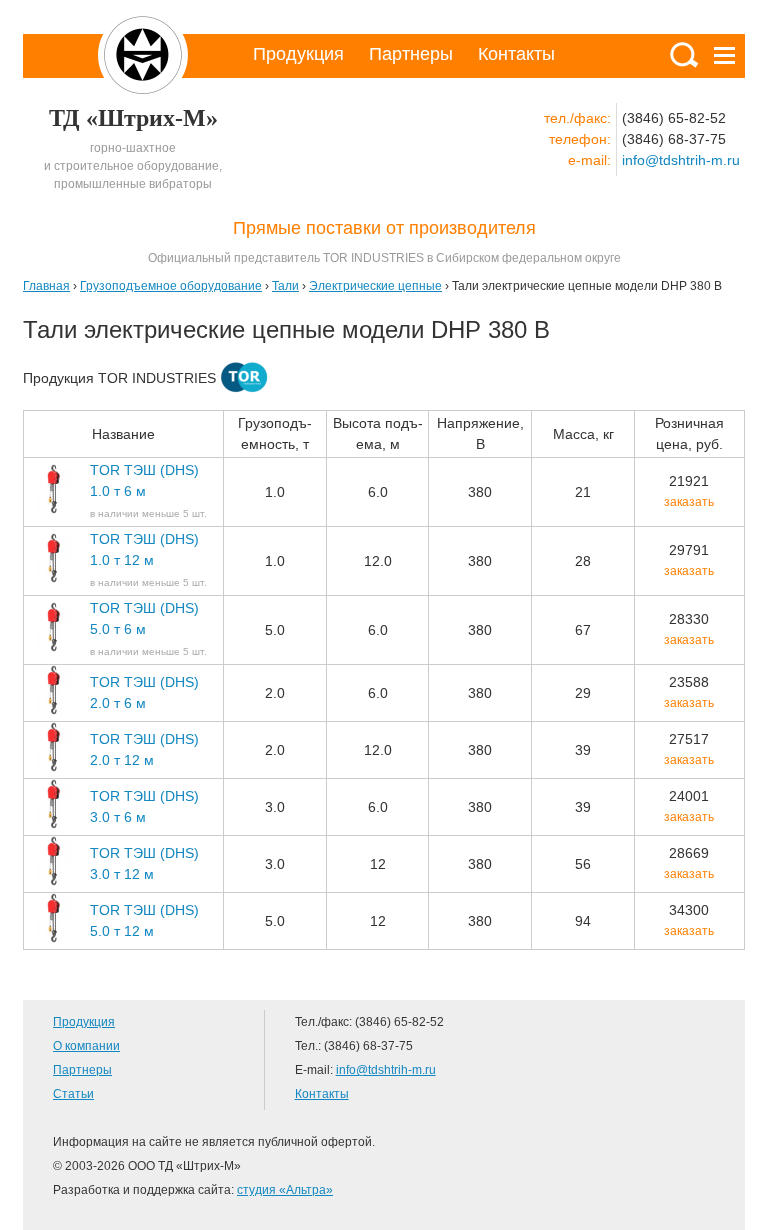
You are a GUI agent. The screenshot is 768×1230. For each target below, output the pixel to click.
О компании (86, 1046)
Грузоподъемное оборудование (171, 286)
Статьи (73, 1094)
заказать (689, 502)
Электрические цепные (375, 286)
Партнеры (411, 54)
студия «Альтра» (285, 1190)
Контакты (516, 54)
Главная (46, 286)
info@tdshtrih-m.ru (681, 160)
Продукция (298, 54)
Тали (285, 286)
